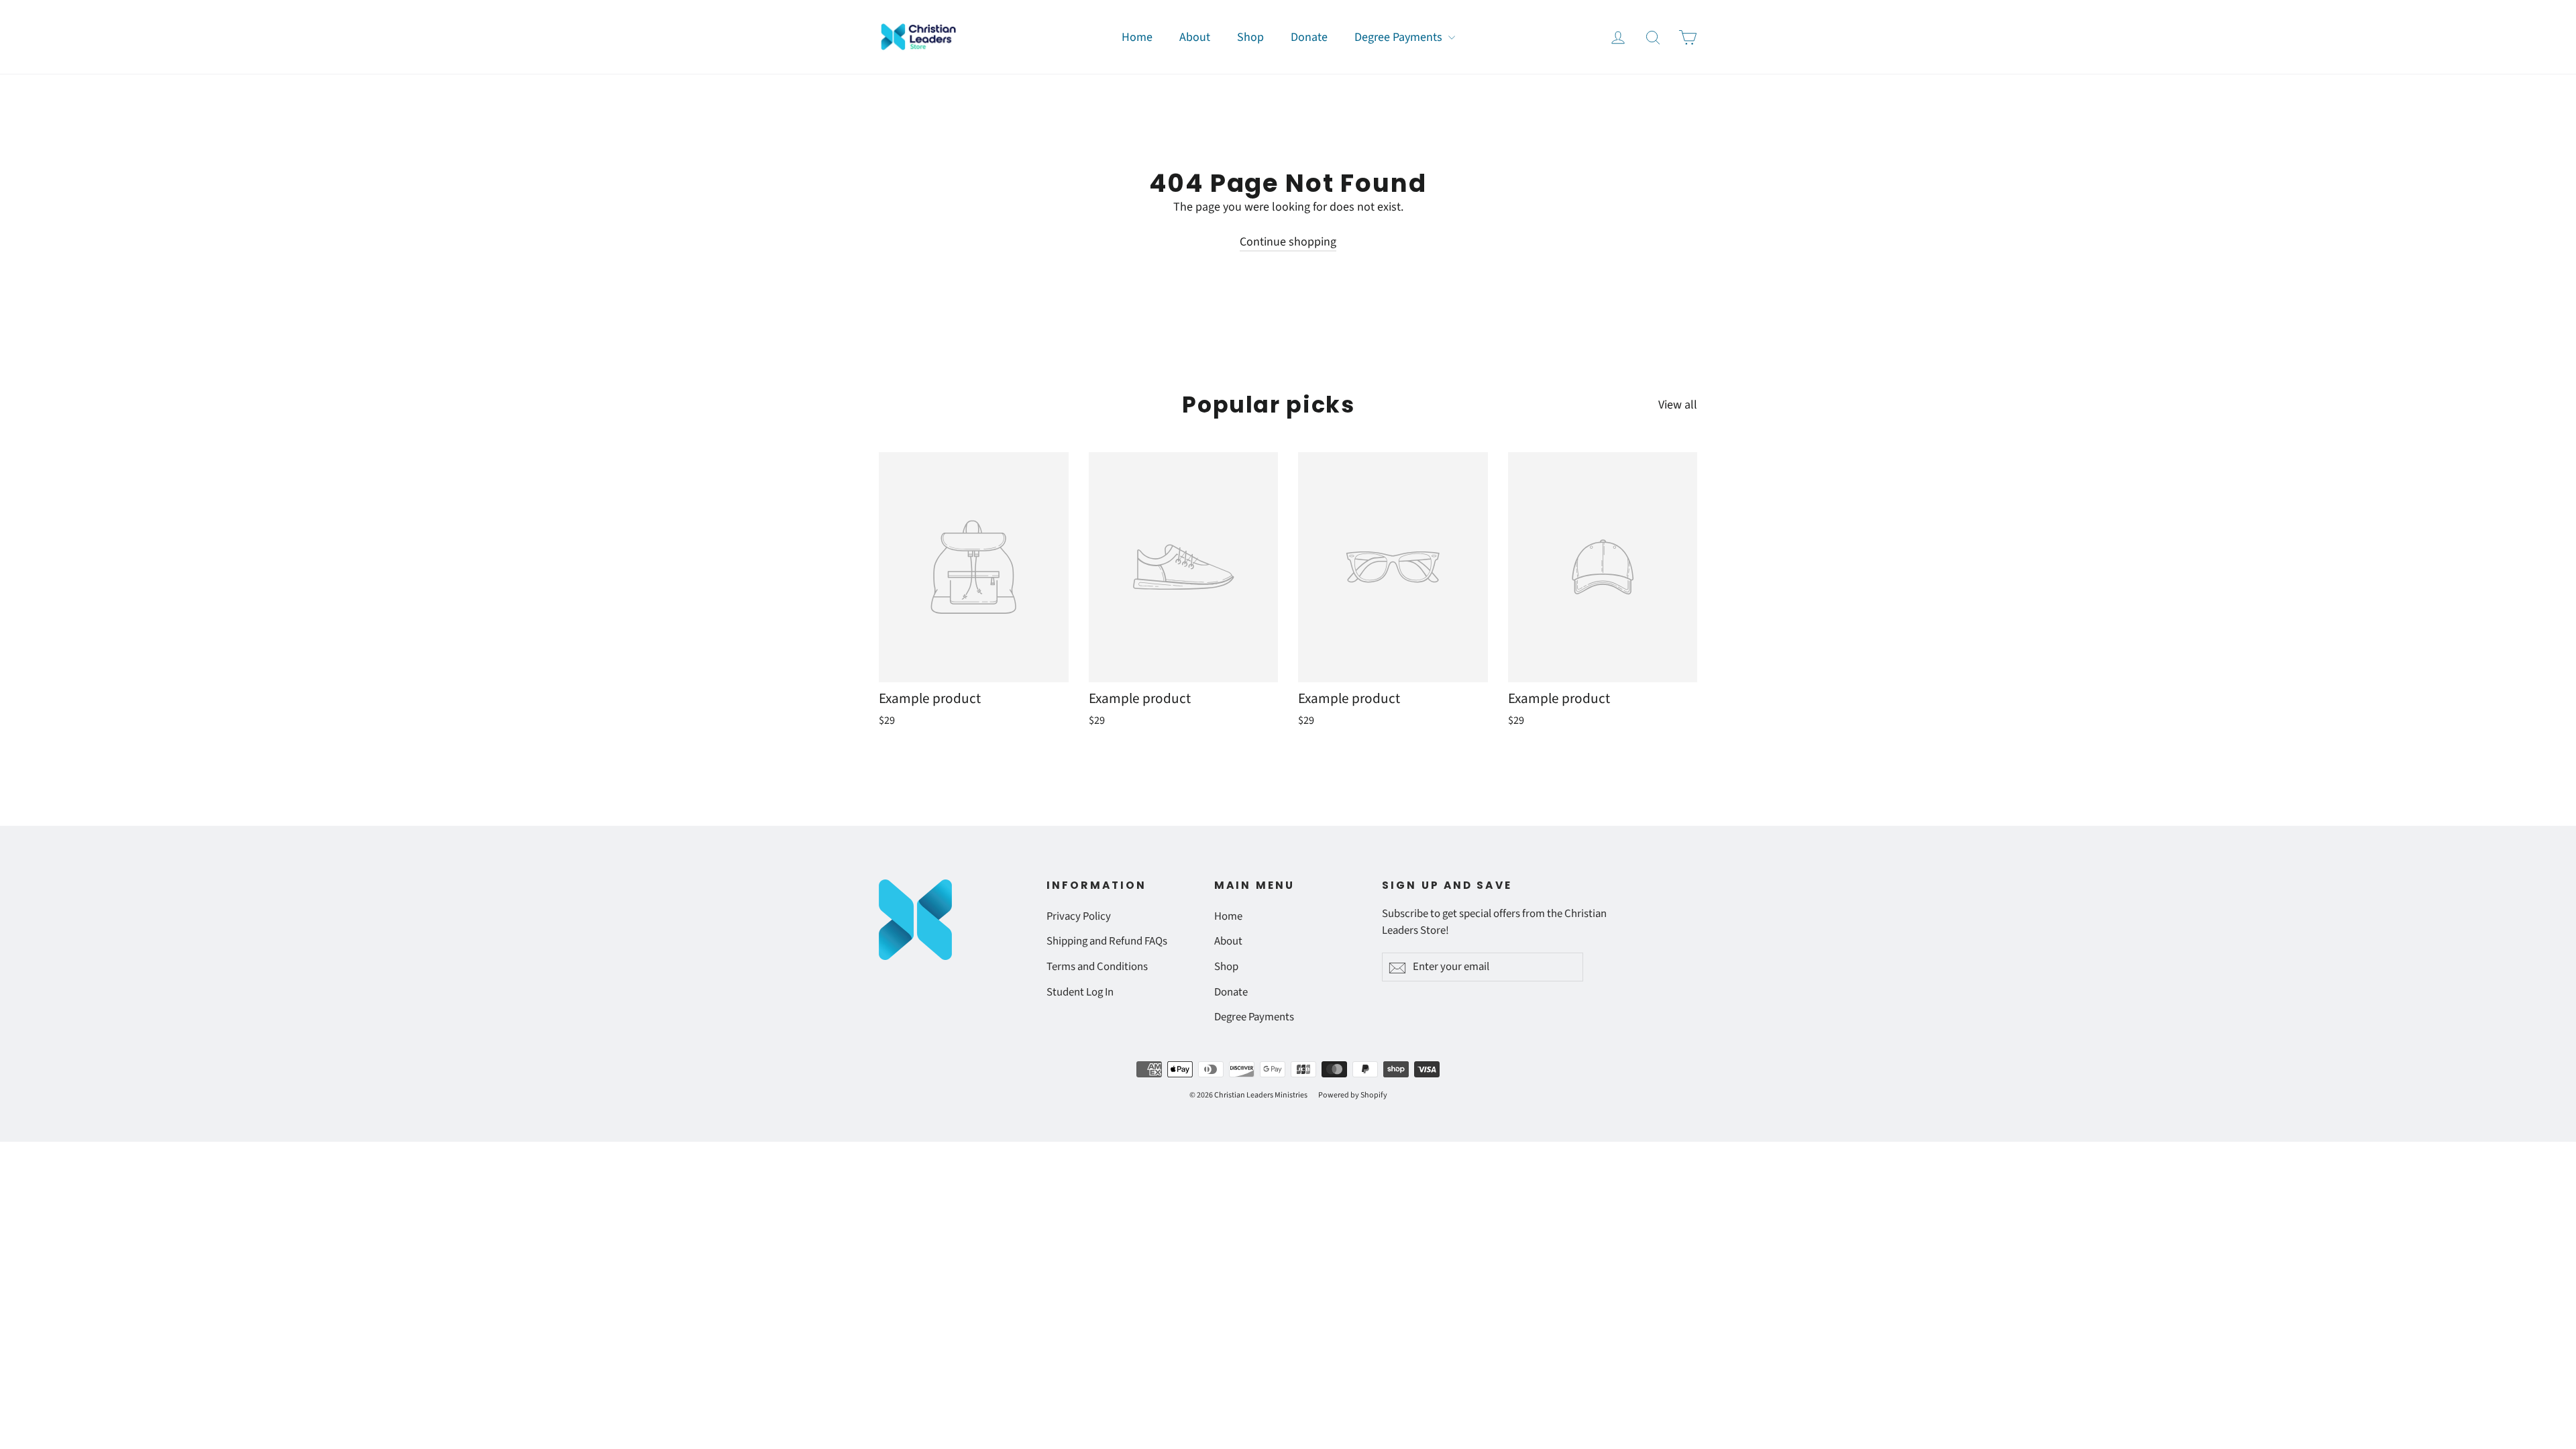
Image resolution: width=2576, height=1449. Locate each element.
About (1195, 37)
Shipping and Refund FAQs (1107, 941)
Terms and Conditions (1097, 967)
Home (1137, 37)
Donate (1309, 37)
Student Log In (1080, 992)
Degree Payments (1400, 37)
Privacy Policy (1079, 916)
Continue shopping (1288, 242)
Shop (1250, 37)
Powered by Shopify (1353, 1095)
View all (1678, 405)
